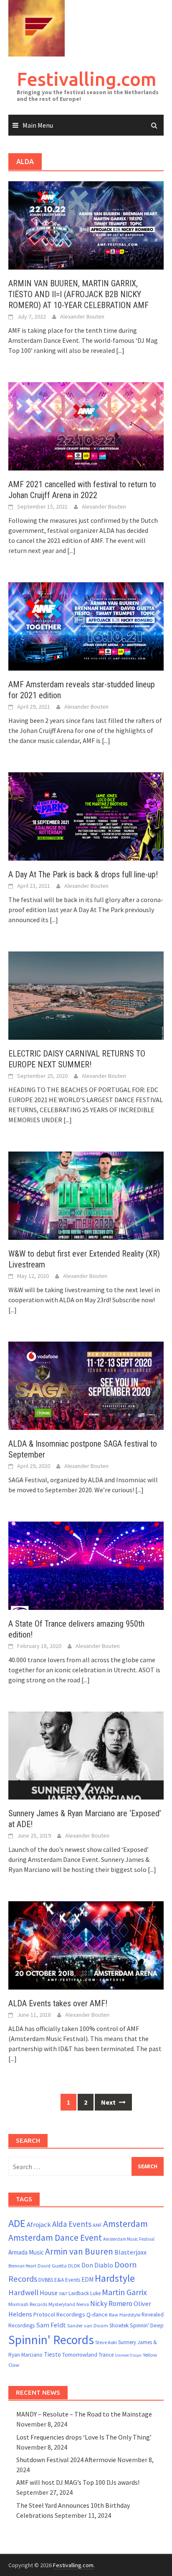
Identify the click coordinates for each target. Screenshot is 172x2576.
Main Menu (38, 125)
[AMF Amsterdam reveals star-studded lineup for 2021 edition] (86, 625)
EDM (87, 2279)
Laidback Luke (85, 2293)
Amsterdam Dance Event (55, 2238)
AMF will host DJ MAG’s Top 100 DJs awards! (78, 2482)
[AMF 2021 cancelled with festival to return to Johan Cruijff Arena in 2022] (86, 425)
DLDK (74, 2266)
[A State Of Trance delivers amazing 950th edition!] (86, 1565)
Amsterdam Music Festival (129, 2239)
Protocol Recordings (59, 2314)
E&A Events (67, 2280)
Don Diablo (97, 2265)
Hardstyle (115, 2278)
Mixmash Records (28, 2304)
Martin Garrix (124, 2292)
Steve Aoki (106, 2342)
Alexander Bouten (82, 316)
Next (109, 2102)
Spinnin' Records (51, 2340)
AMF (97, 2225)
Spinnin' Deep (147, 2325)
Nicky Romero (111, 2303)
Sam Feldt (51, 2325)
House (49, 2293)
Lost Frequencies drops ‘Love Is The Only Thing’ (84, 2437)
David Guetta (52, 2266)
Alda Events (72, 2224)
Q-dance (97, 2314)
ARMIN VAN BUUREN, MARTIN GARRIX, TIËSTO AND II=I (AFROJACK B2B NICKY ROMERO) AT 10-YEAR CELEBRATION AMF (78, 294)
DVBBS (46, 2280)
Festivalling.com (87, 79)
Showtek (119, 2325)
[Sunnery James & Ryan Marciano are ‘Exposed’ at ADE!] (86, 1755)
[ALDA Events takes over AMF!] (86, 1945)
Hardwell (23, 2292)
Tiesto (52, 2354)
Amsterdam (125, 2224)
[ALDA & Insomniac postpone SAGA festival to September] (86, 1385)
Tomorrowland (80, 2355)
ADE (17, 2223)
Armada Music (26, 2252)
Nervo (83, 2304)
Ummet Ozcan (128, 2355)
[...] (120, 350)
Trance (106, 2355)
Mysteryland (62, 2304)
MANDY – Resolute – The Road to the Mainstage (84, 2414)
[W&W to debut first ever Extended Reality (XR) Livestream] (86, 1195)
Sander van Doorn (88, 2325)
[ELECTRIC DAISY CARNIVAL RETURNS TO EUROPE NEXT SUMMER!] (86, 995)
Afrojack (39, 2225)
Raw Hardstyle (125, 2315)
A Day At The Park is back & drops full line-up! (83, 874)
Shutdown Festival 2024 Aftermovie (66, 2460)
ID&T (63, 2294)
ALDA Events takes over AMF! (58, 2003)
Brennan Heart (22, 2266)
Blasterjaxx (130, 2252)
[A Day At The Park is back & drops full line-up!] (86, 815)
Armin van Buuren (79, 2251)
